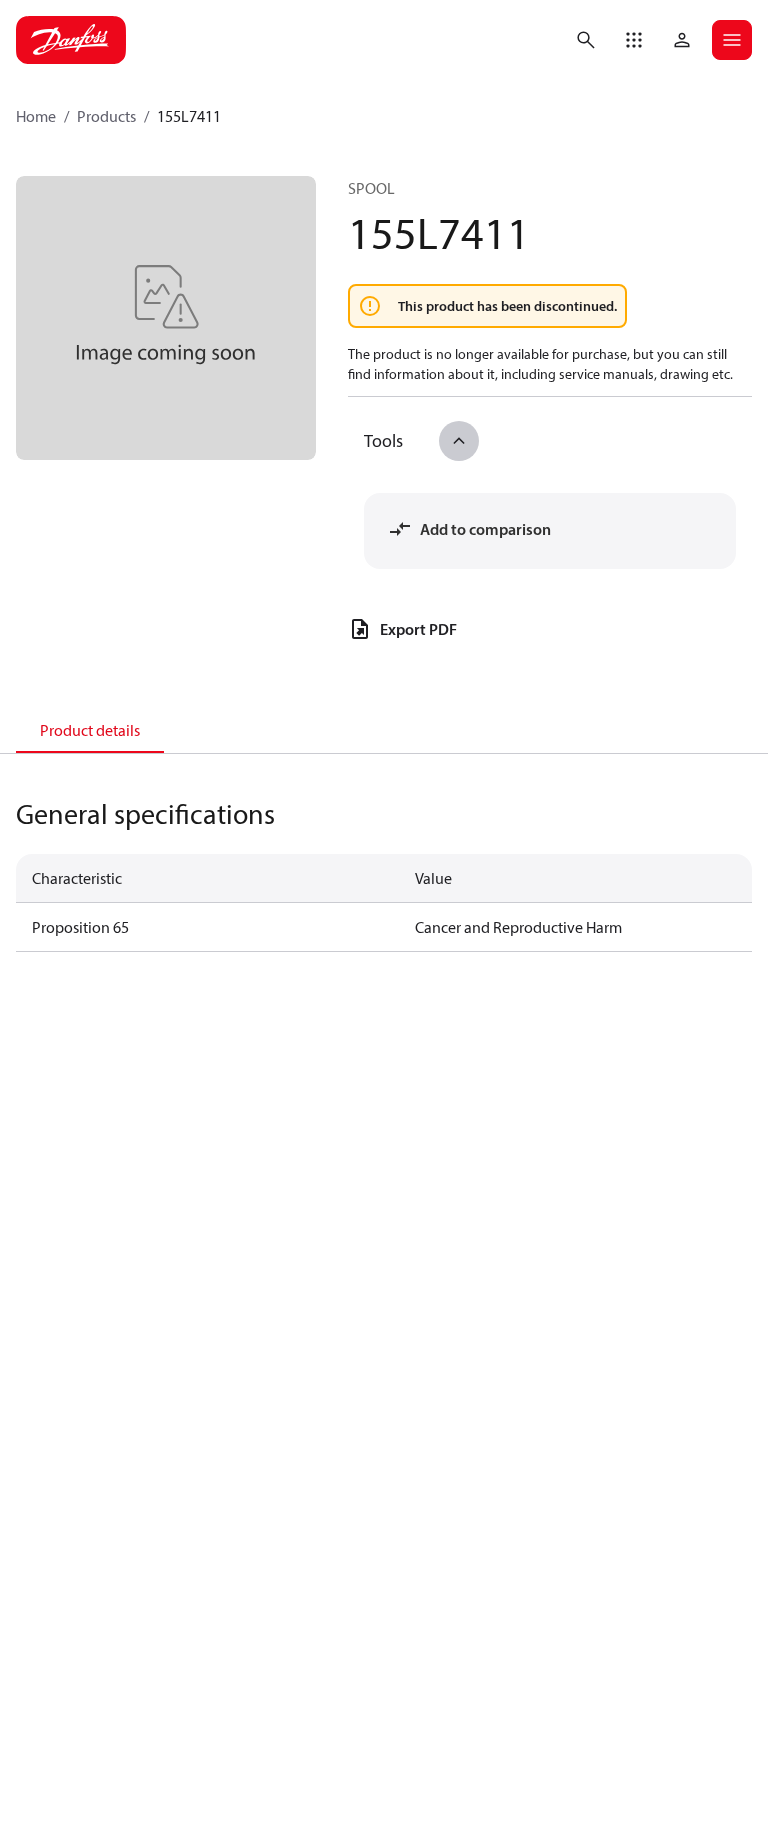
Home (36, 116)
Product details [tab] (90, 730)
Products (106, 116)
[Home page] (71, 40)
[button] (634, 40)
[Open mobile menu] (732, 40)
